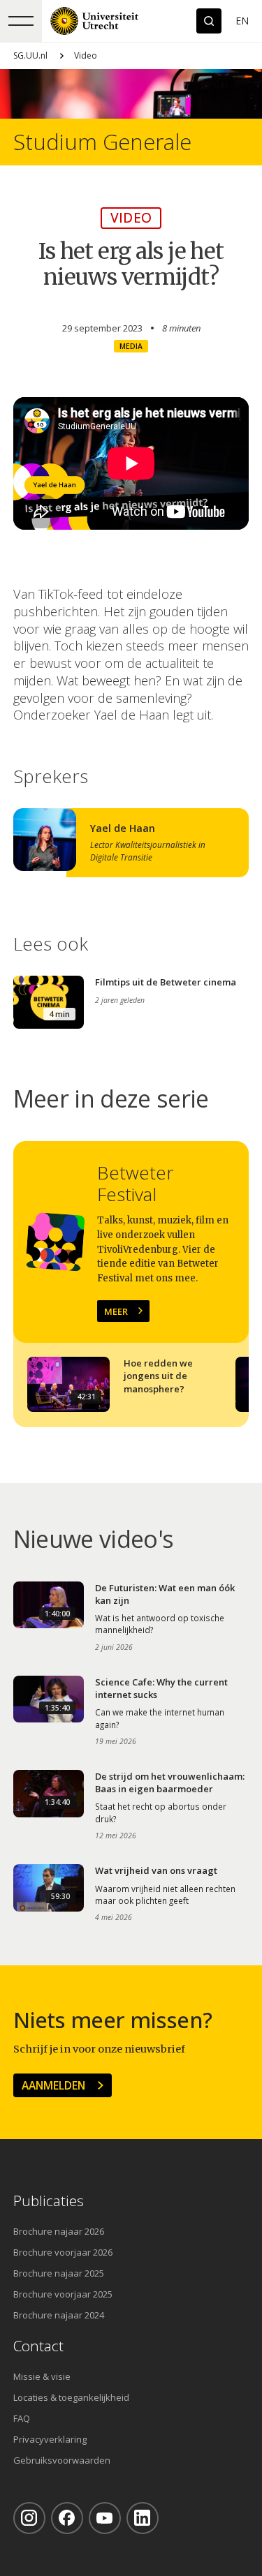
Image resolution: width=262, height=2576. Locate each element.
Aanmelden (53, 2085)
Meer (116, 1311)
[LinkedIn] (143, 2518)
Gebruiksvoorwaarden (62, 2460)
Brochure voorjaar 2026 (63, 2252)
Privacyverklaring (50, 2439)
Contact (38, 2346)
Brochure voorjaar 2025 (63, 2294)
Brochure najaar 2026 (59, 2231)
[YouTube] (105, 2518)
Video (86, 55)
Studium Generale (102, 142)
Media (131, 346)
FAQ (22, 2418)
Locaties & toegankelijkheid (71, 2397)
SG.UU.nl (30, 55)
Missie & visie (42, 2376)
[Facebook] (67, 2518)
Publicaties (49, 2201)
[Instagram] (29, 2518)
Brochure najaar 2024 (59, 2315)
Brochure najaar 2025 (59, 2273)
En (242, 21)
